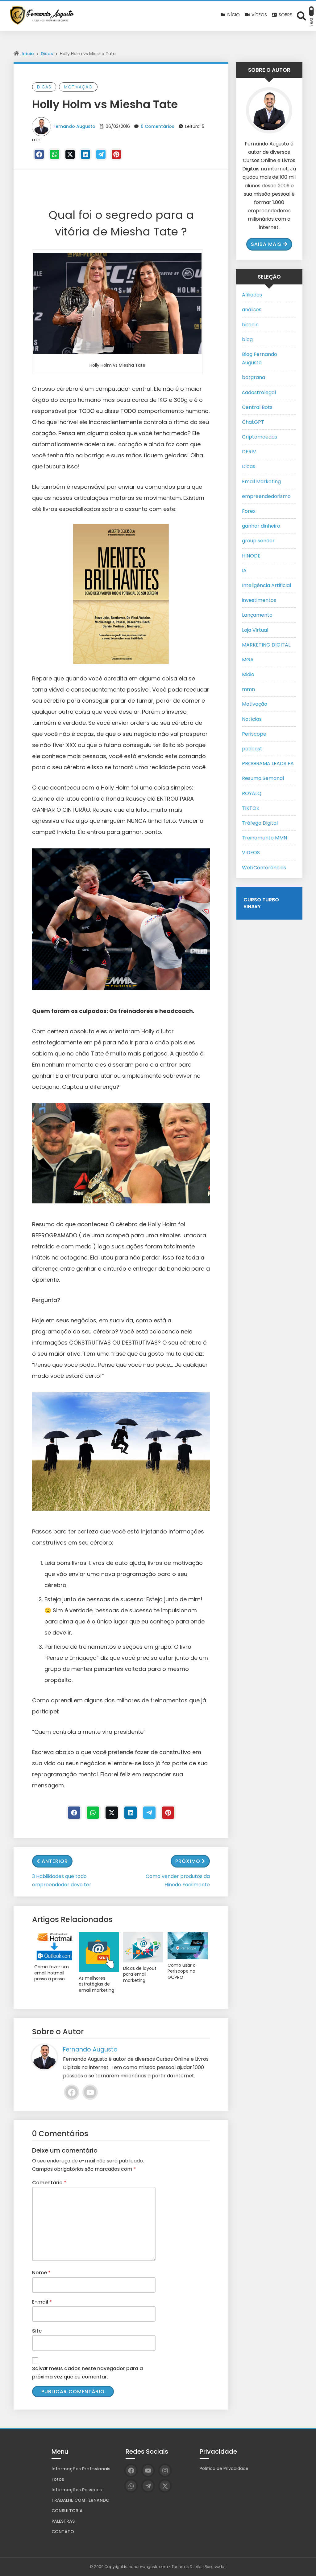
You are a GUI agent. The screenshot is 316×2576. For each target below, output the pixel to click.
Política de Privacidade (224, 2468)
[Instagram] (165, 2470)
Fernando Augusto (74, 126)
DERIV (249, 452)
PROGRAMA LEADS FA (268, 763)
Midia (248, 674)
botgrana (254, 377)
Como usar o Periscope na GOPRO (182, 1971)
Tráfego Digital (260, 823)
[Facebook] (39, 154)
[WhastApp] (55, 154)
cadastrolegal (259, 392)
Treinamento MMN (264, 838)
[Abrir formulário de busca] (301, 16)
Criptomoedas (260, 437)
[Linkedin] (85, 154)
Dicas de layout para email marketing (140, 1974)
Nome (41, 2273)
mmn (248, 689)
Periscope (254, 734)
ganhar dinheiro (261, 526)
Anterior (55, 1861)
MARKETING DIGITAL (266, 645)
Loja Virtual (255, 630)
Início (28, 54)
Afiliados (252, 295)
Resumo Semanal (263, 778)
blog (247, 339)
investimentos (259, 600)
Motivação (78, 87)
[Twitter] (70, 154)
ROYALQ (252, 793)
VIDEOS (251, 853)
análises (252, 310)
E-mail (42, 2302)
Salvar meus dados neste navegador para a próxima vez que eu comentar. (87, 2373)
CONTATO (63, 2532)
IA (244, 571)
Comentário (49, 2183)
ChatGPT (253, 422)
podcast (252, 749)
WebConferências (264, 868)
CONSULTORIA (67, 2511)
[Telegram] (101, 154)
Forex (249, 511)
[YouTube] (90, 2092)
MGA (248, 660)
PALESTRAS (63, 2521)
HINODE (251, 556)
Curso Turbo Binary (261, 903)
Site (37, 2331)
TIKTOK (251, 808)
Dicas (47, 54)
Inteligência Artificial (266, 585)
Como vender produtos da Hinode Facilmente (178, 1880)
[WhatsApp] (131, 2486)
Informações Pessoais (77, 2490)
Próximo (188, 1861)
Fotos (58, 2479)
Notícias (252, 719)
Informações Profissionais (81, 2469)
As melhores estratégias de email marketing (96, 1984)
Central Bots (257, 407)
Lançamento (257, 615)
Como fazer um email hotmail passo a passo (52, 1973)
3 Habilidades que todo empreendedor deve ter (62, 1880)
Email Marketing (261, 482)
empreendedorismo (266, 496)
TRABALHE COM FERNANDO (81, 2500)
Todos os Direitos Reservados (199, 2567)
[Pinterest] (116, 154)
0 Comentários (158, 126)
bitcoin (250, 325)
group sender (258, 541)
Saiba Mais (266, 244)
